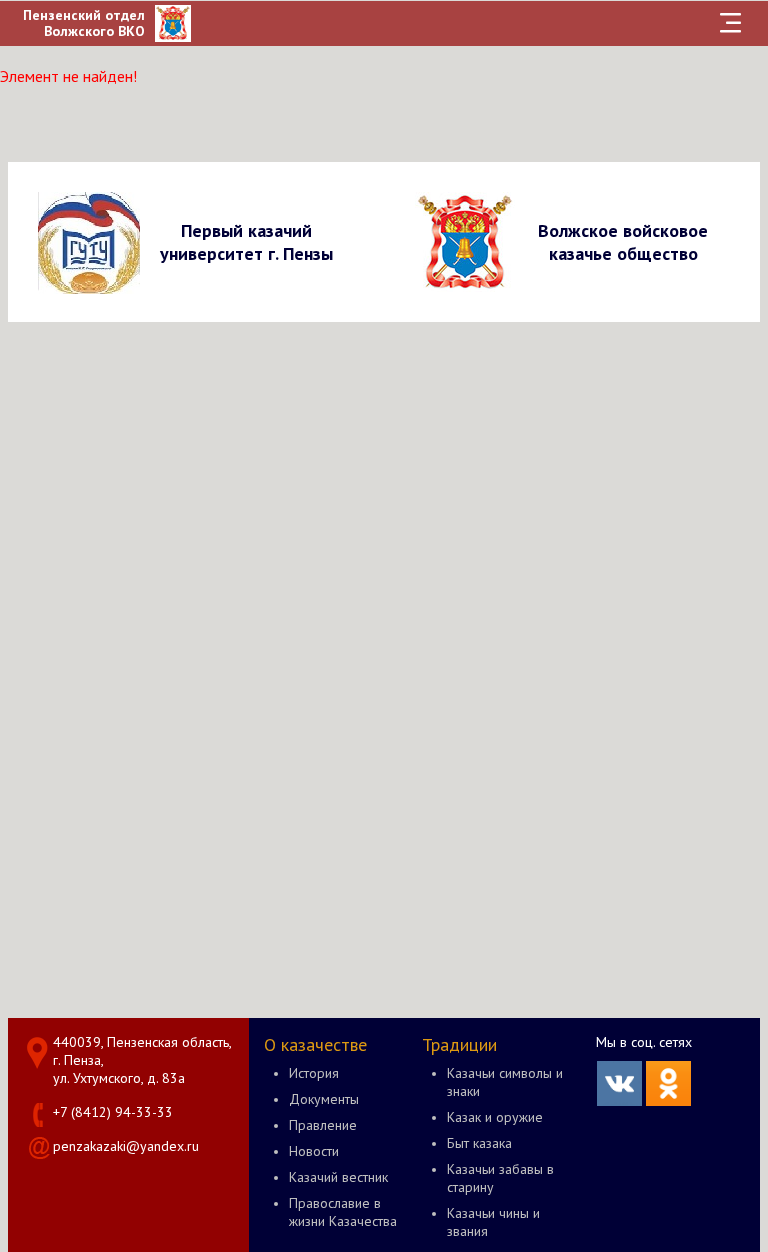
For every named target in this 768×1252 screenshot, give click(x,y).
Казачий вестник (338, 1177)
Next (741, 241)
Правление (323, 1125)
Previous (26, 241)
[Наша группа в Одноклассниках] (668, 1101)
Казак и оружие (495, 1117)
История (314, 1073)
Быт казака (479, 1143)
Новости (314, 1151)
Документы (324, 1099)
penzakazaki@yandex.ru (126, 1146)
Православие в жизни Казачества (343, 1212)
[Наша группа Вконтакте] (619, 1101)
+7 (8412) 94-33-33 (113, 1112)
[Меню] (730, 23)
